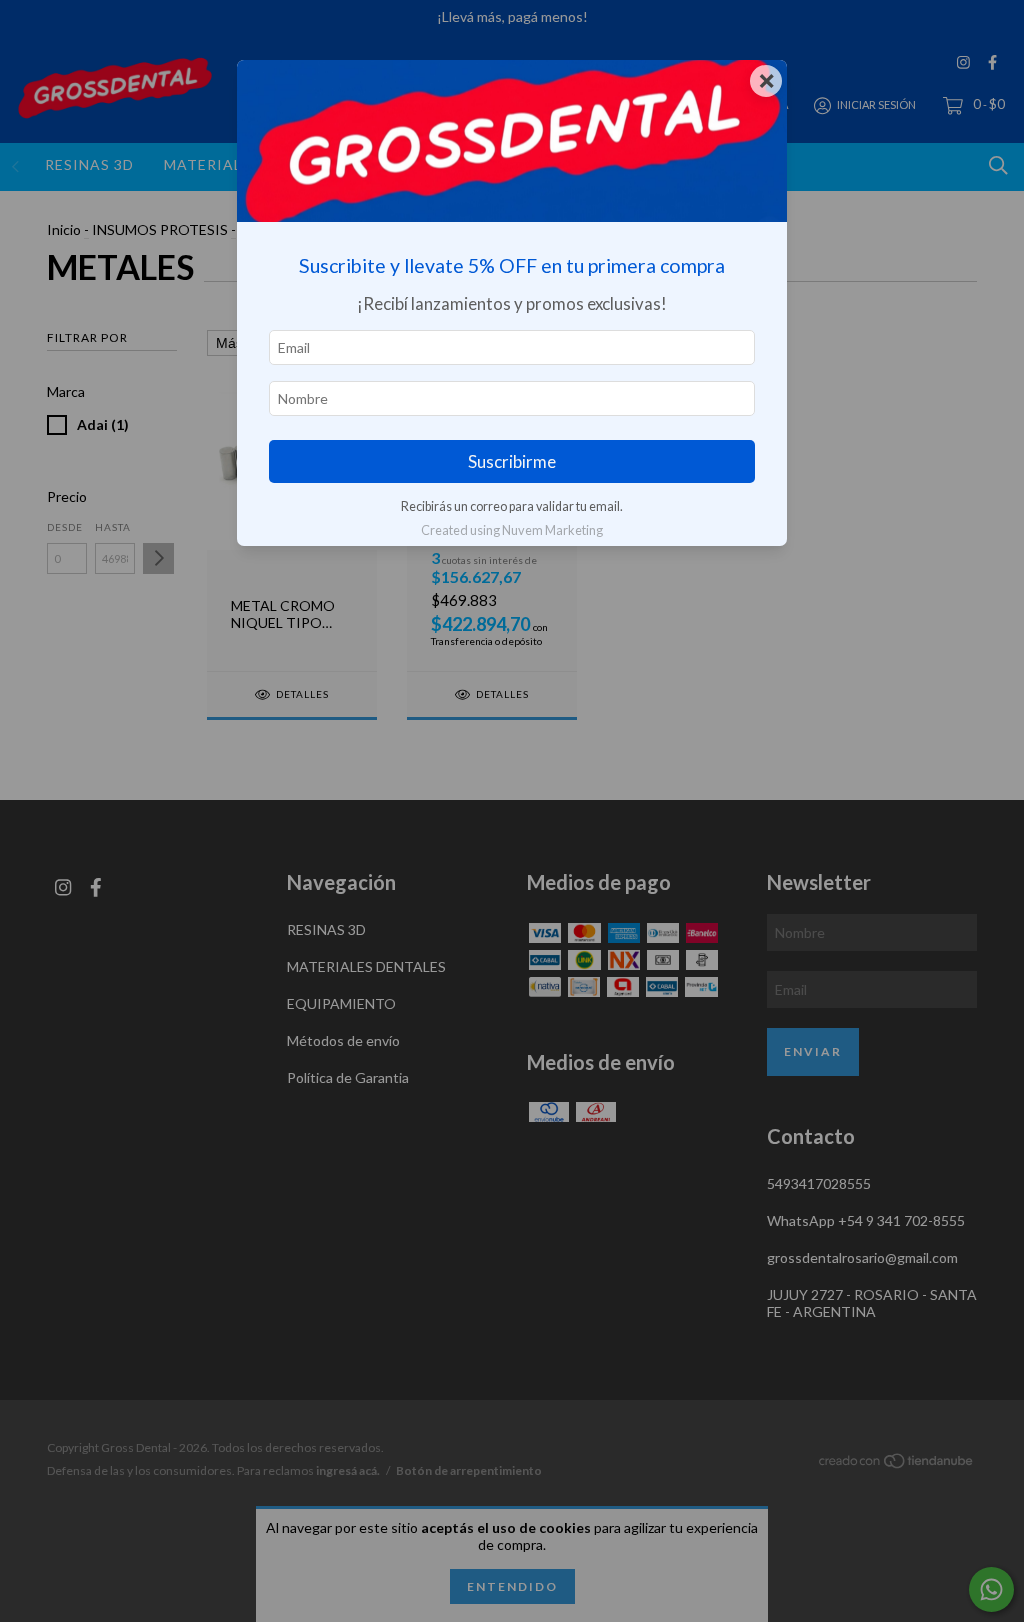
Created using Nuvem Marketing (512, 530)
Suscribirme (512, 461)
